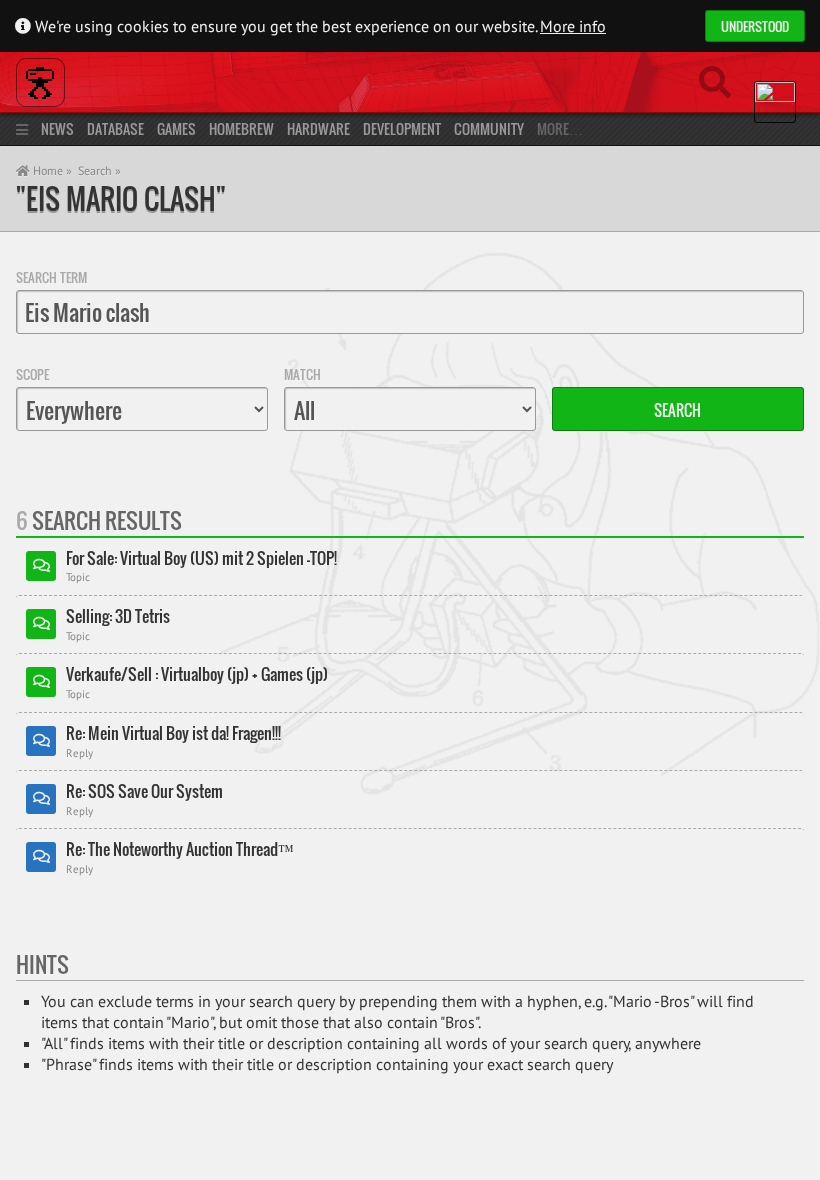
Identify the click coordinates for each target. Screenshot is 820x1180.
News (57, 128)
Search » (99, 170)
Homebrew (241, 128)
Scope (32, 374)
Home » (51, 170)
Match (302, 374)
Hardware (318, 128)
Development (402, 128)
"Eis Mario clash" (121, 198)
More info (573, 26)
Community (489, 128)
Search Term (51, 277)
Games (176, 128)
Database (115, 128)
